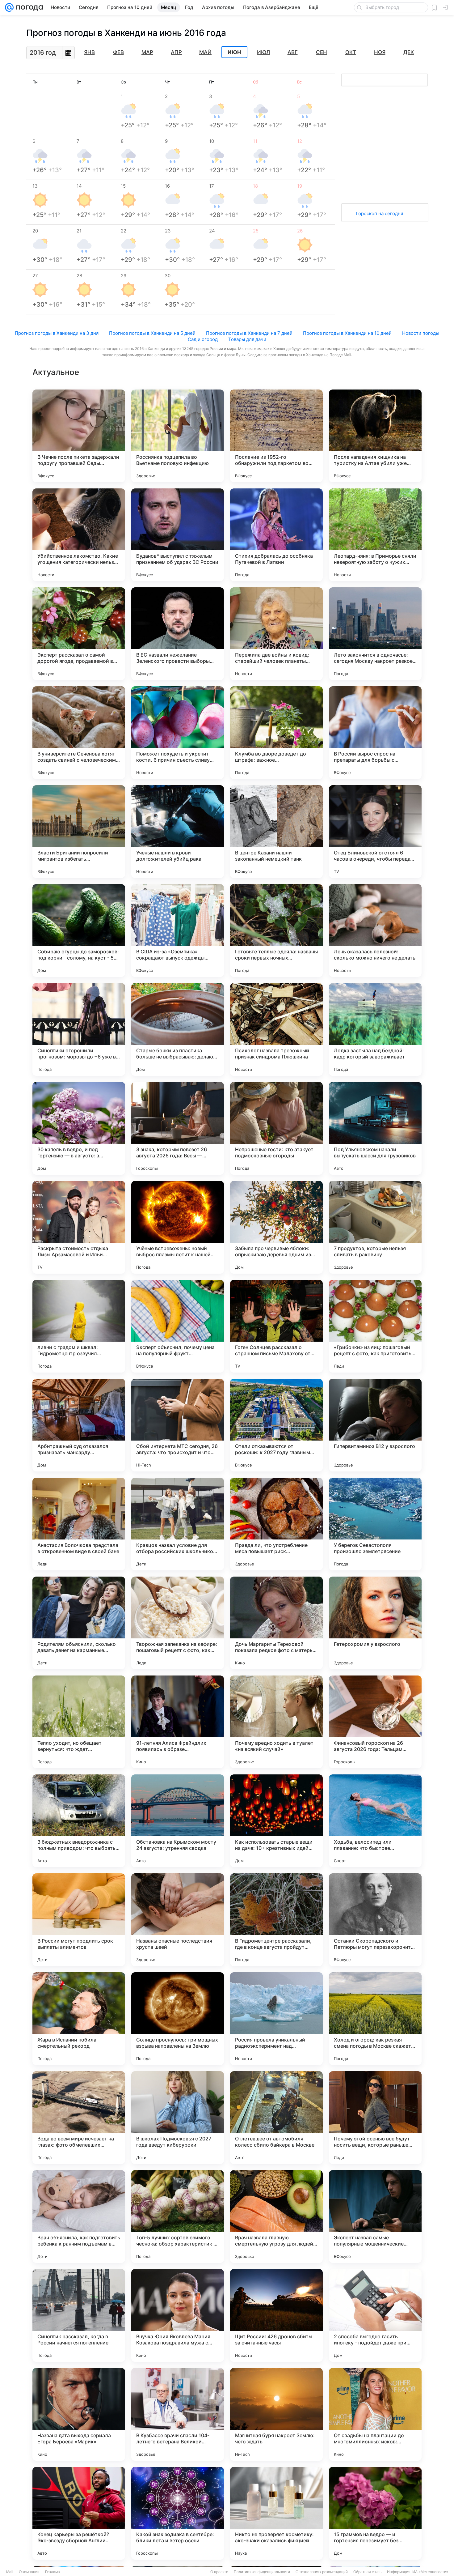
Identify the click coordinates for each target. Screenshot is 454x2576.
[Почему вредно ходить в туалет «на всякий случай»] (276, 1722)
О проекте (219, 2572)
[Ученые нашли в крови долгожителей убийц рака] (178, 832)
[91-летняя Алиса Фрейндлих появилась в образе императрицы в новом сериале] (178, 1722)
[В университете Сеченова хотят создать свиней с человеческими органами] (79, 733)
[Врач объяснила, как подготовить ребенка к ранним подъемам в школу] (79, 2216)
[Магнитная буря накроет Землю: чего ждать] (276, 2414)
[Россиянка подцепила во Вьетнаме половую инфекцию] (178, 436)
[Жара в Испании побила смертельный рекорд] (79, 2019)
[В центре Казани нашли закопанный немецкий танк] (276, 832)
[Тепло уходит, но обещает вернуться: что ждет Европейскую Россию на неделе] (79, 1722)
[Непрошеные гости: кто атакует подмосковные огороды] (276, 1128)
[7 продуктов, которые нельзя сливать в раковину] (375, 1227)
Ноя (380, 52)
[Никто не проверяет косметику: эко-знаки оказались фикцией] (276, 2513)
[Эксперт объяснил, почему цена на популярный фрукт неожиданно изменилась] (178, 1326)
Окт (351, 52)
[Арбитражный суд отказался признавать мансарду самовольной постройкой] (79, 1425)
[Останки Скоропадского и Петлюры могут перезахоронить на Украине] (375, 1920)
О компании (29, 2572)
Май (205, 52)
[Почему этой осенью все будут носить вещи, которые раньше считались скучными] (375, 2118)
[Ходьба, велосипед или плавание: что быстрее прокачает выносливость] (375, 1821)
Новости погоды (421, 333)
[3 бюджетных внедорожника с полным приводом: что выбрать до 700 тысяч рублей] (79, 1821)
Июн (234, 52)
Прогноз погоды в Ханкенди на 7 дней (249, 333)
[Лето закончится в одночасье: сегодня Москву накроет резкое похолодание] (375, 634)
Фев (118, 52)
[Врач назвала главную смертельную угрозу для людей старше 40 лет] (276, 2216)
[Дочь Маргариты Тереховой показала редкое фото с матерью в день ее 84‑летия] (276, 1623)
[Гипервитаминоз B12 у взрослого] (375, 1425)
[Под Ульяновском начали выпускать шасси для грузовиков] (375, 1128)
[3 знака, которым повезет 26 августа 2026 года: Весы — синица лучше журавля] (178, 1128)
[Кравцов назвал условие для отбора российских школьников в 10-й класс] (178, 1524)
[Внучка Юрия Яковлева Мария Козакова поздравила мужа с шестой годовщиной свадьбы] (178, 2315)
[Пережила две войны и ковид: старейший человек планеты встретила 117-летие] (276, 634)
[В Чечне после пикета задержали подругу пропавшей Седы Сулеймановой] (79, 436)
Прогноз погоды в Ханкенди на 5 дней (152, 333)
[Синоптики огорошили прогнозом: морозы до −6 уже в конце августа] (79, 1029)
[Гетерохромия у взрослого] (375, 1623)
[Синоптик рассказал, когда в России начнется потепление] (79, 2315)
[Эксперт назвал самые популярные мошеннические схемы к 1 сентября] (375, 2216)
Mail (10, 2572)
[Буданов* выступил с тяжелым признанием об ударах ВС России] (178, 535)
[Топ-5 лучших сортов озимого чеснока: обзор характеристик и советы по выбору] (178, 2216)
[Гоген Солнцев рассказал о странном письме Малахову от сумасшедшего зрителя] (276, 1326)
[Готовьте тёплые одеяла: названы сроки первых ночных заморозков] (276, 930)
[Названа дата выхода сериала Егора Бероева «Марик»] (79, 2414)
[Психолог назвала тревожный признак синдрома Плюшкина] (276, 1029)
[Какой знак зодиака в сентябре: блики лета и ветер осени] (178, 2513)
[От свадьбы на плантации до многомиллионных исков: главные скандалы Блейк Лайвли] (375, 2414)
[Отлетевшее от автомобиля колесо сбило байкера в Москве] (276, 2118)
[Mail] (9, 7)
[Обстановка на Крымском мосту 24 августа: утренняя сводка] (178, 1821)
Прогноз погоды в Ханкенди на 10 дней (347, 333)
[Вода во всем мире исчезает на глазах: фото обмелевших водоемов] (79, 2118)
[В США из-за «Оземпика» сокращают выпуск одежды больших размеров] (178, 930)
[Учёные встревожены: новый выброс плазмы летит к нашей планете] (178, 1227)
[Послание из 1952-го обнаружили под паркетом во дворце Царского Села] (276, 436)
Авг (293, 52)
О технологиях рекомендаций (322, 2572)
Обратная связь (367, 2572)
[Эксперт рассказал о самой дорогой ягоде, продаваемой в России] (79, 634)
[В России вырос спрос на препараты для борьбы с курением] (375, 733)
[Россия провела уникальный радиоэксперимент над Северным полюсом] (276, 2019)
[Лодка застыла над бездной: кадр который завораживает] (375, 1029)
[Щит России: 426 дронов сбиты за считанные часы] (276, 2315)
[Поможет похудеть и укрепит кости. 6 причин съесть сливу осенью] (178, 733)
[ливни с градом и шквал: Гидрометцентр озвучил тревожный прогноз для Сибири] (79, 1326)
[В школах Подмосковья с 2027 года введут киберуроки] (178, 2118)
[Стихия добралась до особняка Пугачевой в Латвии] (276, 535)
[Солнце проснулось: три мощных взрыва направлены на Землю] (178, 2019)
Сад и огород (203, 339)
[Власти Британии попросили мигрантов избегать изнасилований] (79, 832)
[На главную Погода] (28, 7)
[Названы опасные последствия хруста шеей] (178, 1920)
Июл (263, 52)
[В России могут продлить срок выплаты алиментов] (79, 1920)
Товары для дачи (247, 339)
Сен (322, 52)
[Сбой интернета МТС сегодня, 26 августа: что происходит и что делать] (178, 1425)
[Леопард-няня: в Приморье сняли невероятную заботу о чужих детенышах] (375, 535)
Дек (409, 52)
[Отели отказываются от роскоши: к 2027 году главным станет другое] (276, 1425)
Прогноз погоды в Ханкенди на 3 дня (57, 333)
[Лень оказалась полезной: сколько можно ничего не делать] (375, 930)
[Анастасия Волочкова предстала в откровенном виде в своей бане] (79, 1524)
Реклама (53, 2572)
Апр (176, 52)
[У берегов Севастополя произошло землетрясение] (375, 1524)
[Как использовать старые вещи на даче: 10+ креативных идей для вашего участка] (276, 1821)
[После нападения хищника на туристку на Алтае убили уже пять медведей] (375, 436)
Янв (89, 52)
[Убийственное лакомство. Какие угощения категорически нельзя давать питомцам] (79, 535)
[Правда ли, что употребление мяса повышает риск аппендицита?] (276, 1524)
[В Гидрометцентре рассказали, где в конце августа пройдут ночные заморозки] (276, 1920)
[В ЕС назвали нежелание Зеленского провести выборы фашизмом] (178, 634)
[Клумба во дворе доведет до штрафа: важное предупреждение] (276, 733)
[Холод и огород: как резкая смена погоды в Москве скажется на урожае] (375, 2019)
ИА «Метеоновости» (430, 2572)
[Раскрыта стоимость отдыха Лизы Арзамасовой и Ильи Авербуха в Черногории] (79, 1227)
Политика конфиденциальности (262, 2572)
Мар (147, 52)
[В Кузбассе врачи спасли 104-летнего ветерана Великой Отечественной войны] (178, 2414)
